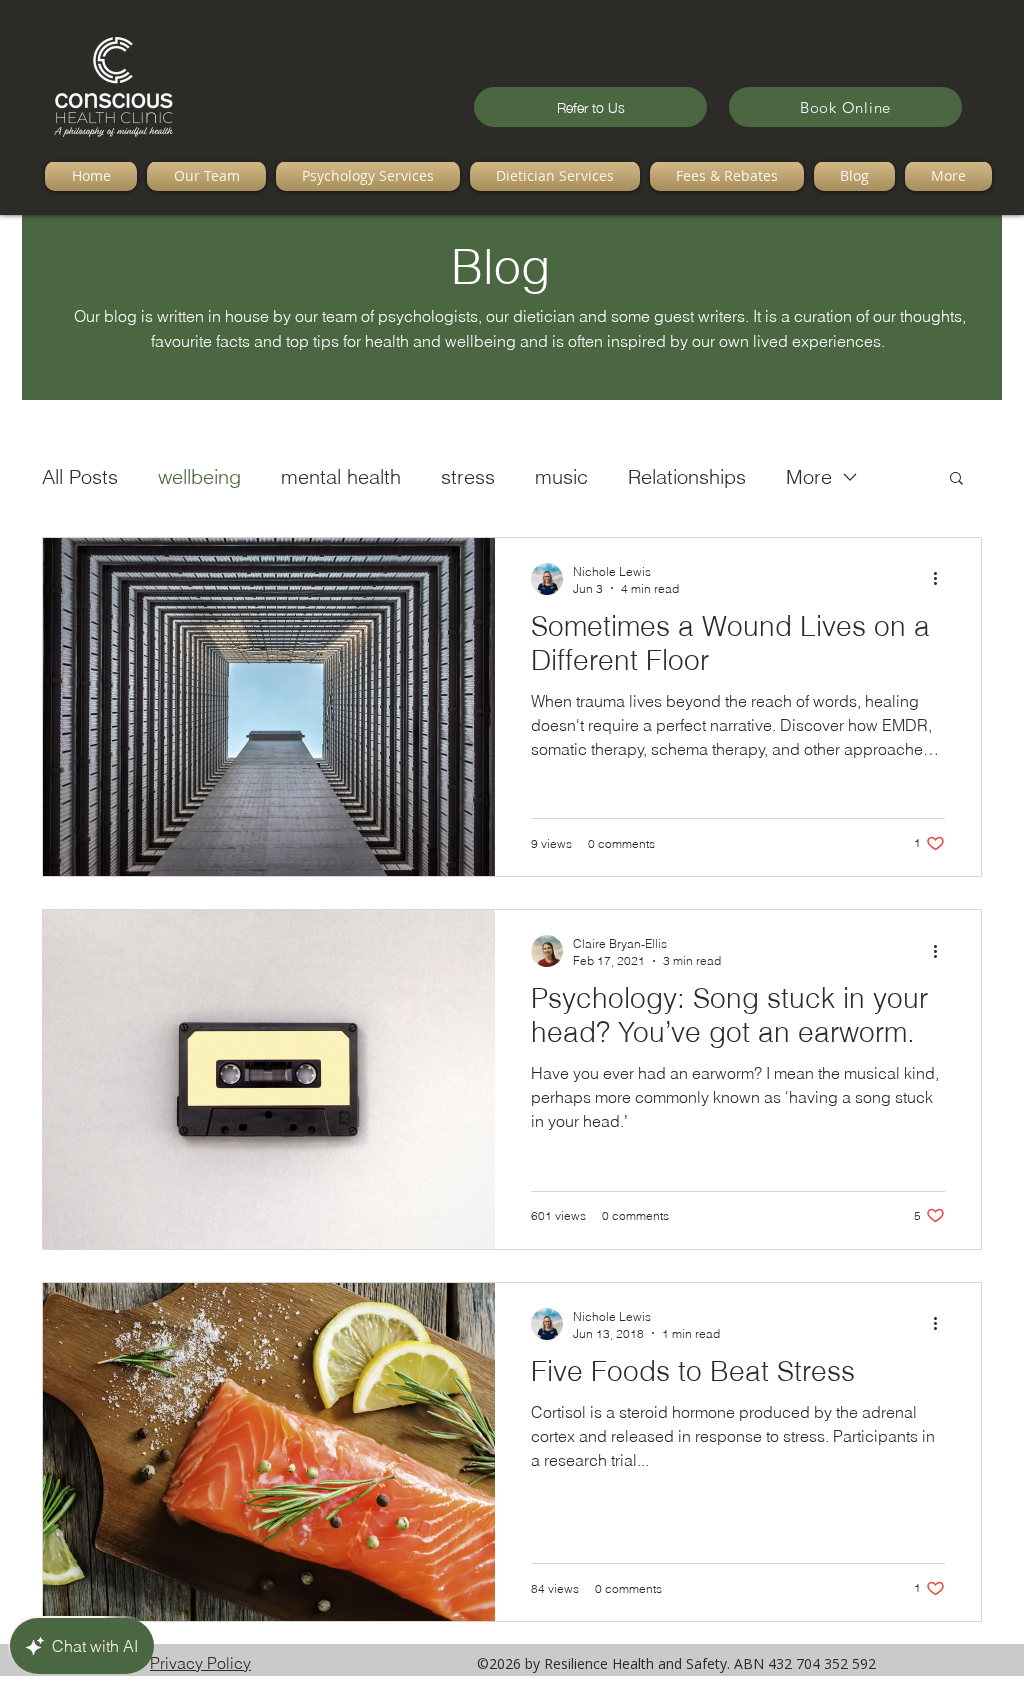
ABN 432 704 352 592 (805, 1663)
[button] (956, 479)
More (809, 476)
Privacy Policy (200, 1663)
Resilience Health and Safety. (639, 1663)
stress (468, 476)
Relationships (687, 476)
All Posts (80, 476)
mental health (341, 476)
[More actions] (942, 579)
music (561, 476)
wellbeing (199, 476)
